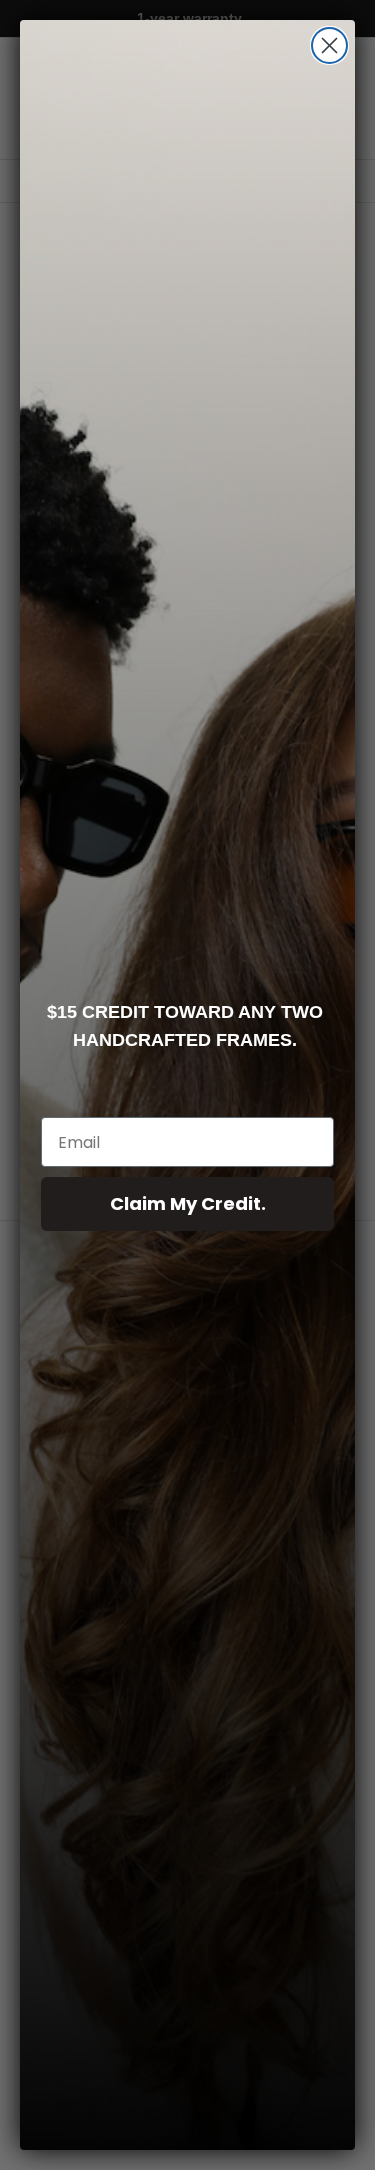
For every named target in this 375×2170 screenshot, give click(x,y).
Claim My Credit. (188, 1203)
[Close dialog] (329, 45)
